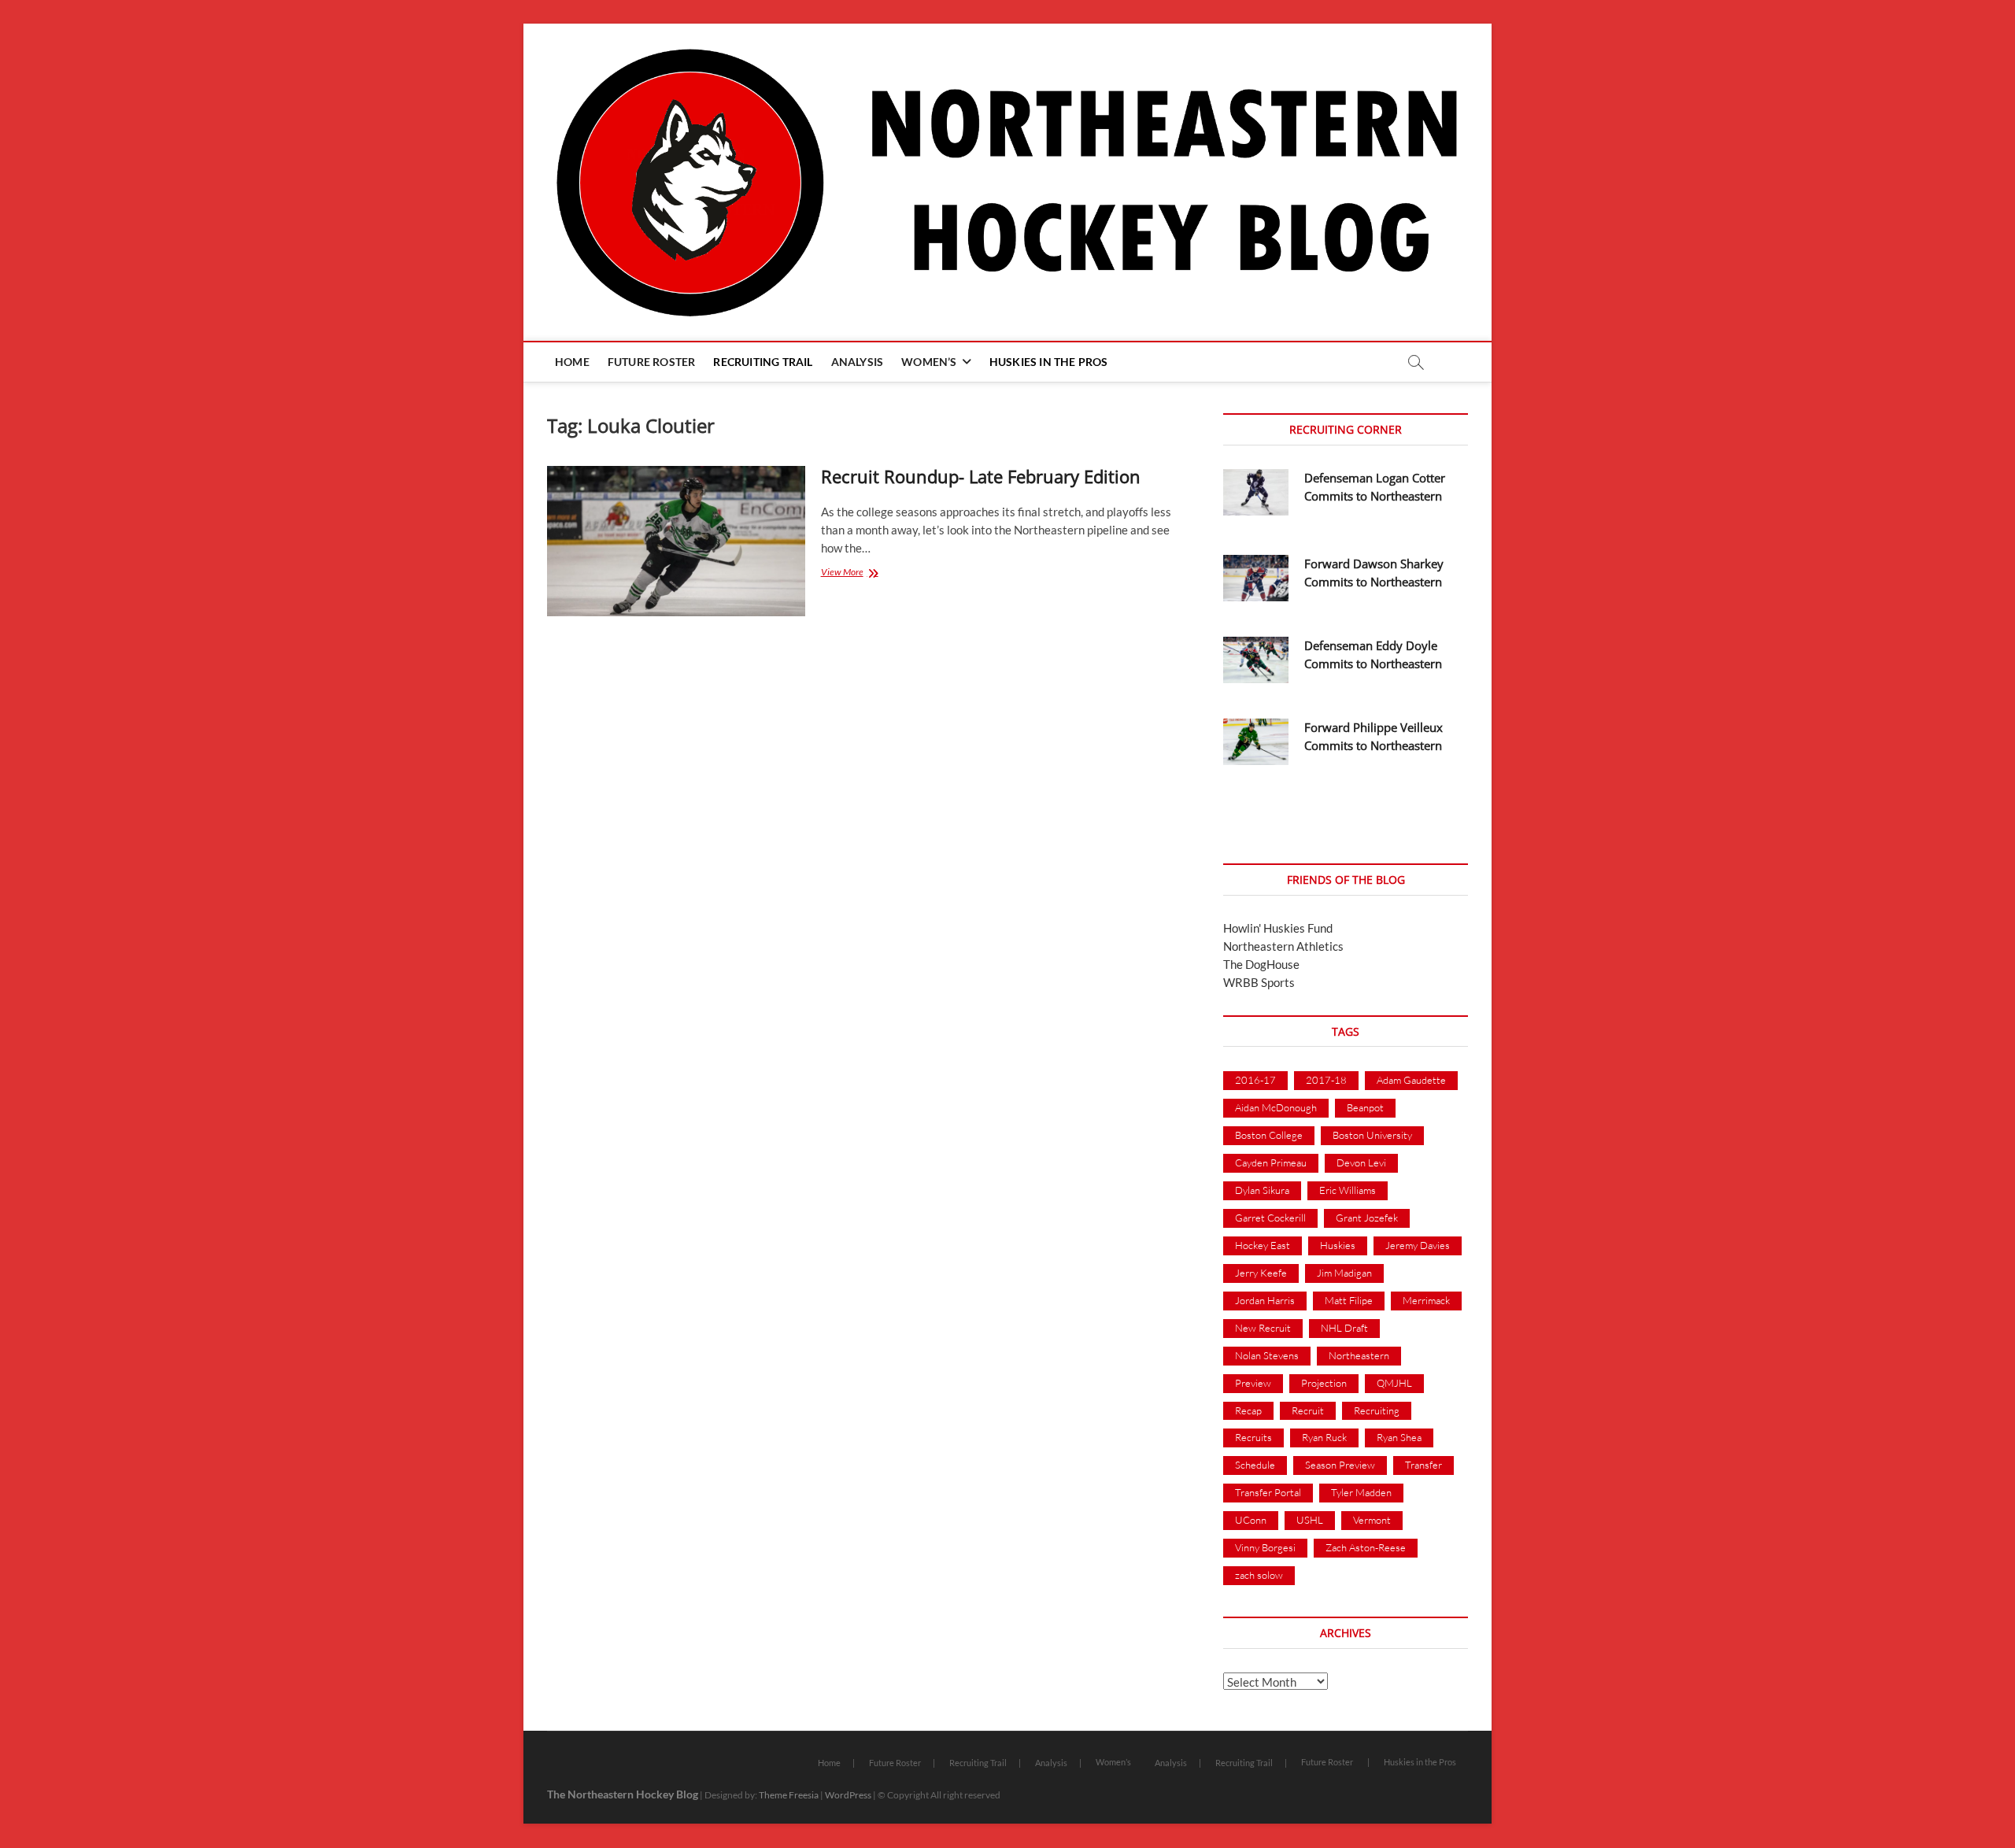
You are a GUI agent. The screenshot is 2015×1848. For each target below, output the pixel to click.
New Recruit (1263, 1328)
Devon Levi (1361, 1162)
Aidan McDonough (1276, 1107)
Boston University (1372, 1135)
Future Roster (652, 362)
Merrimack (1426, 1300)
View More (860, 573)
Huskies (1338, 1245)
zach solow (1259, 1575)
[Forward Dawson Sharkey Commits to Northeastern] (1256, 578)
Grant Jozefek (1367, 1218)
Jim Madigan (1344, 1273)
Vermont (1372, 1520)
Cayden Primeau (1271, 1162)
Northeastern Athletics (1283, 946)
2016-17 (1255, 1080)
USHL (1310, 1520)
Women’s (929, 362)
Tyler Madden (1361, 1492)
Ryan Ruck (1324, 1437)
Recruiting (1377, 1410)
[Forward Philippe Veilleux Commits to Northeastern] (1256, 742)
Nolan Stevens (1267, 1355)
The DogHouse (1261, 964)
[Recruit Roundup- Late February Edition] (676, 541)
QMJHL (1394, 1383)
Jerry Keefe (1261, 1273)
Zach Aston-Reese (1366, 1547)
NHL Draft (1344, 1328)
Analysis (858, 362)
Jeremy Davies (1418, 1245)
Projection (1324, 1383)
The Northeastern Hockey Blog (623, 1794)
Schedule (1255, 1465)
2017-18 (1326, 1080)
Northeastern (1359, 1355)
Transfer (1423, 1465)
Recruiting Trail (763, 362)
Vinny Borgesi (1265, 1547)
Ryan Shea (1399, 1437)
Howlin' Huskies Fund (1278, 928)
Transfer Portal (1268, 1492)
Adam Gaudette (1411, 1080)
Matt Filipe (1349, 1300)
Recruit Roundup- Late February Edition (981, 476)
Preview (1253, 1383)
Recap (1248, 1410)
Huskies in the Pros (1049, 362)
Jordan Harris (1265, 1300)
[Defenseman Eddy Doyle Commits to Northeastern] (1256, 660)
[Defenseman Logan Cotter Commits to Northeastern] (1256, 492)
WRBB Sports (1259, 982)
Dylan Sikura (1262, 1190)
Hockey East (1263, 1245)
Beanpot (1365, 1107)
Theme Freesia (789, 1795)
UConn (1251, 1520)
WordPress (848, 1795)
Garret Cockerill (1270, 1218)
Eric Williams (1348, 1190)
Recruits (1253, 1437)
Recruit (1308, 1410)
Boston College (1269, 1135)
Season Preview (1340, 1465)
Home (572, 362)
